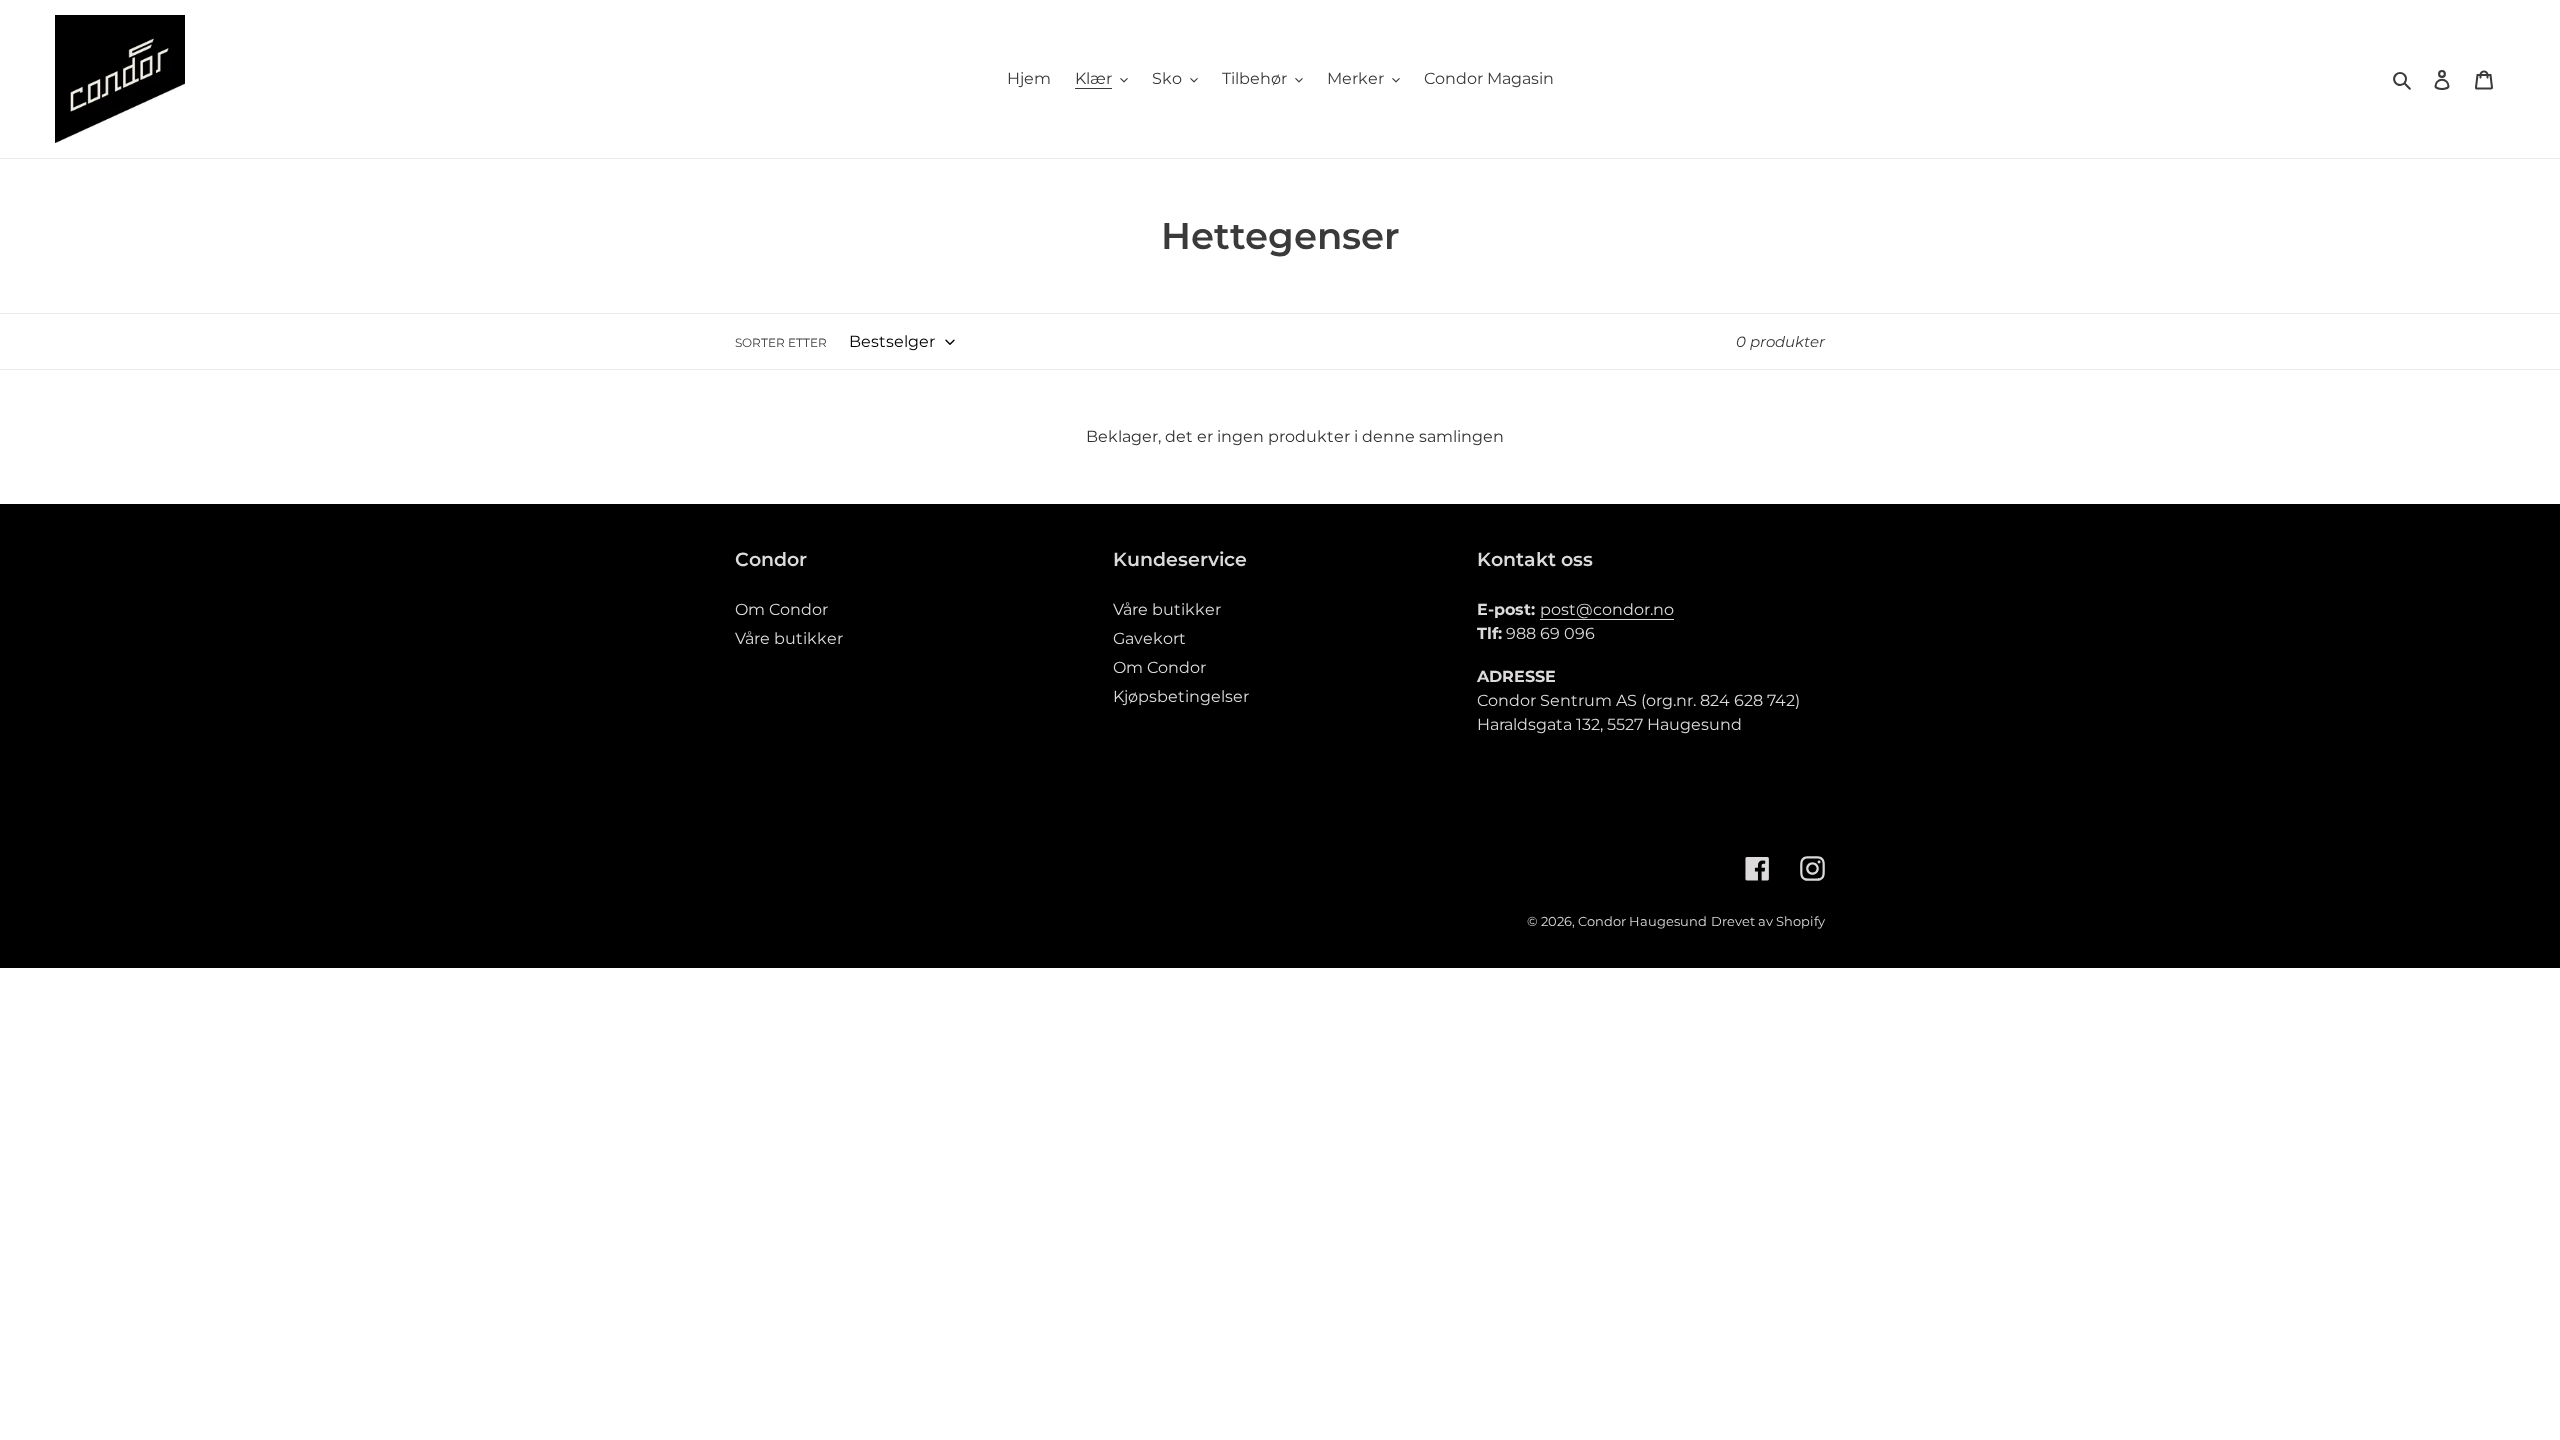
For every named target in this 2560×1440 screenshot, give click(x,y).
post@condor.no (1607, 609)
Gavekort (1149, 638)
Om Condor (781, 609)
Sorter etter (781, 342)
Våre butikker (789, 638)
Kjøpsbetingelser (1181, 696)
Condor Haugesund (1642, 921)
